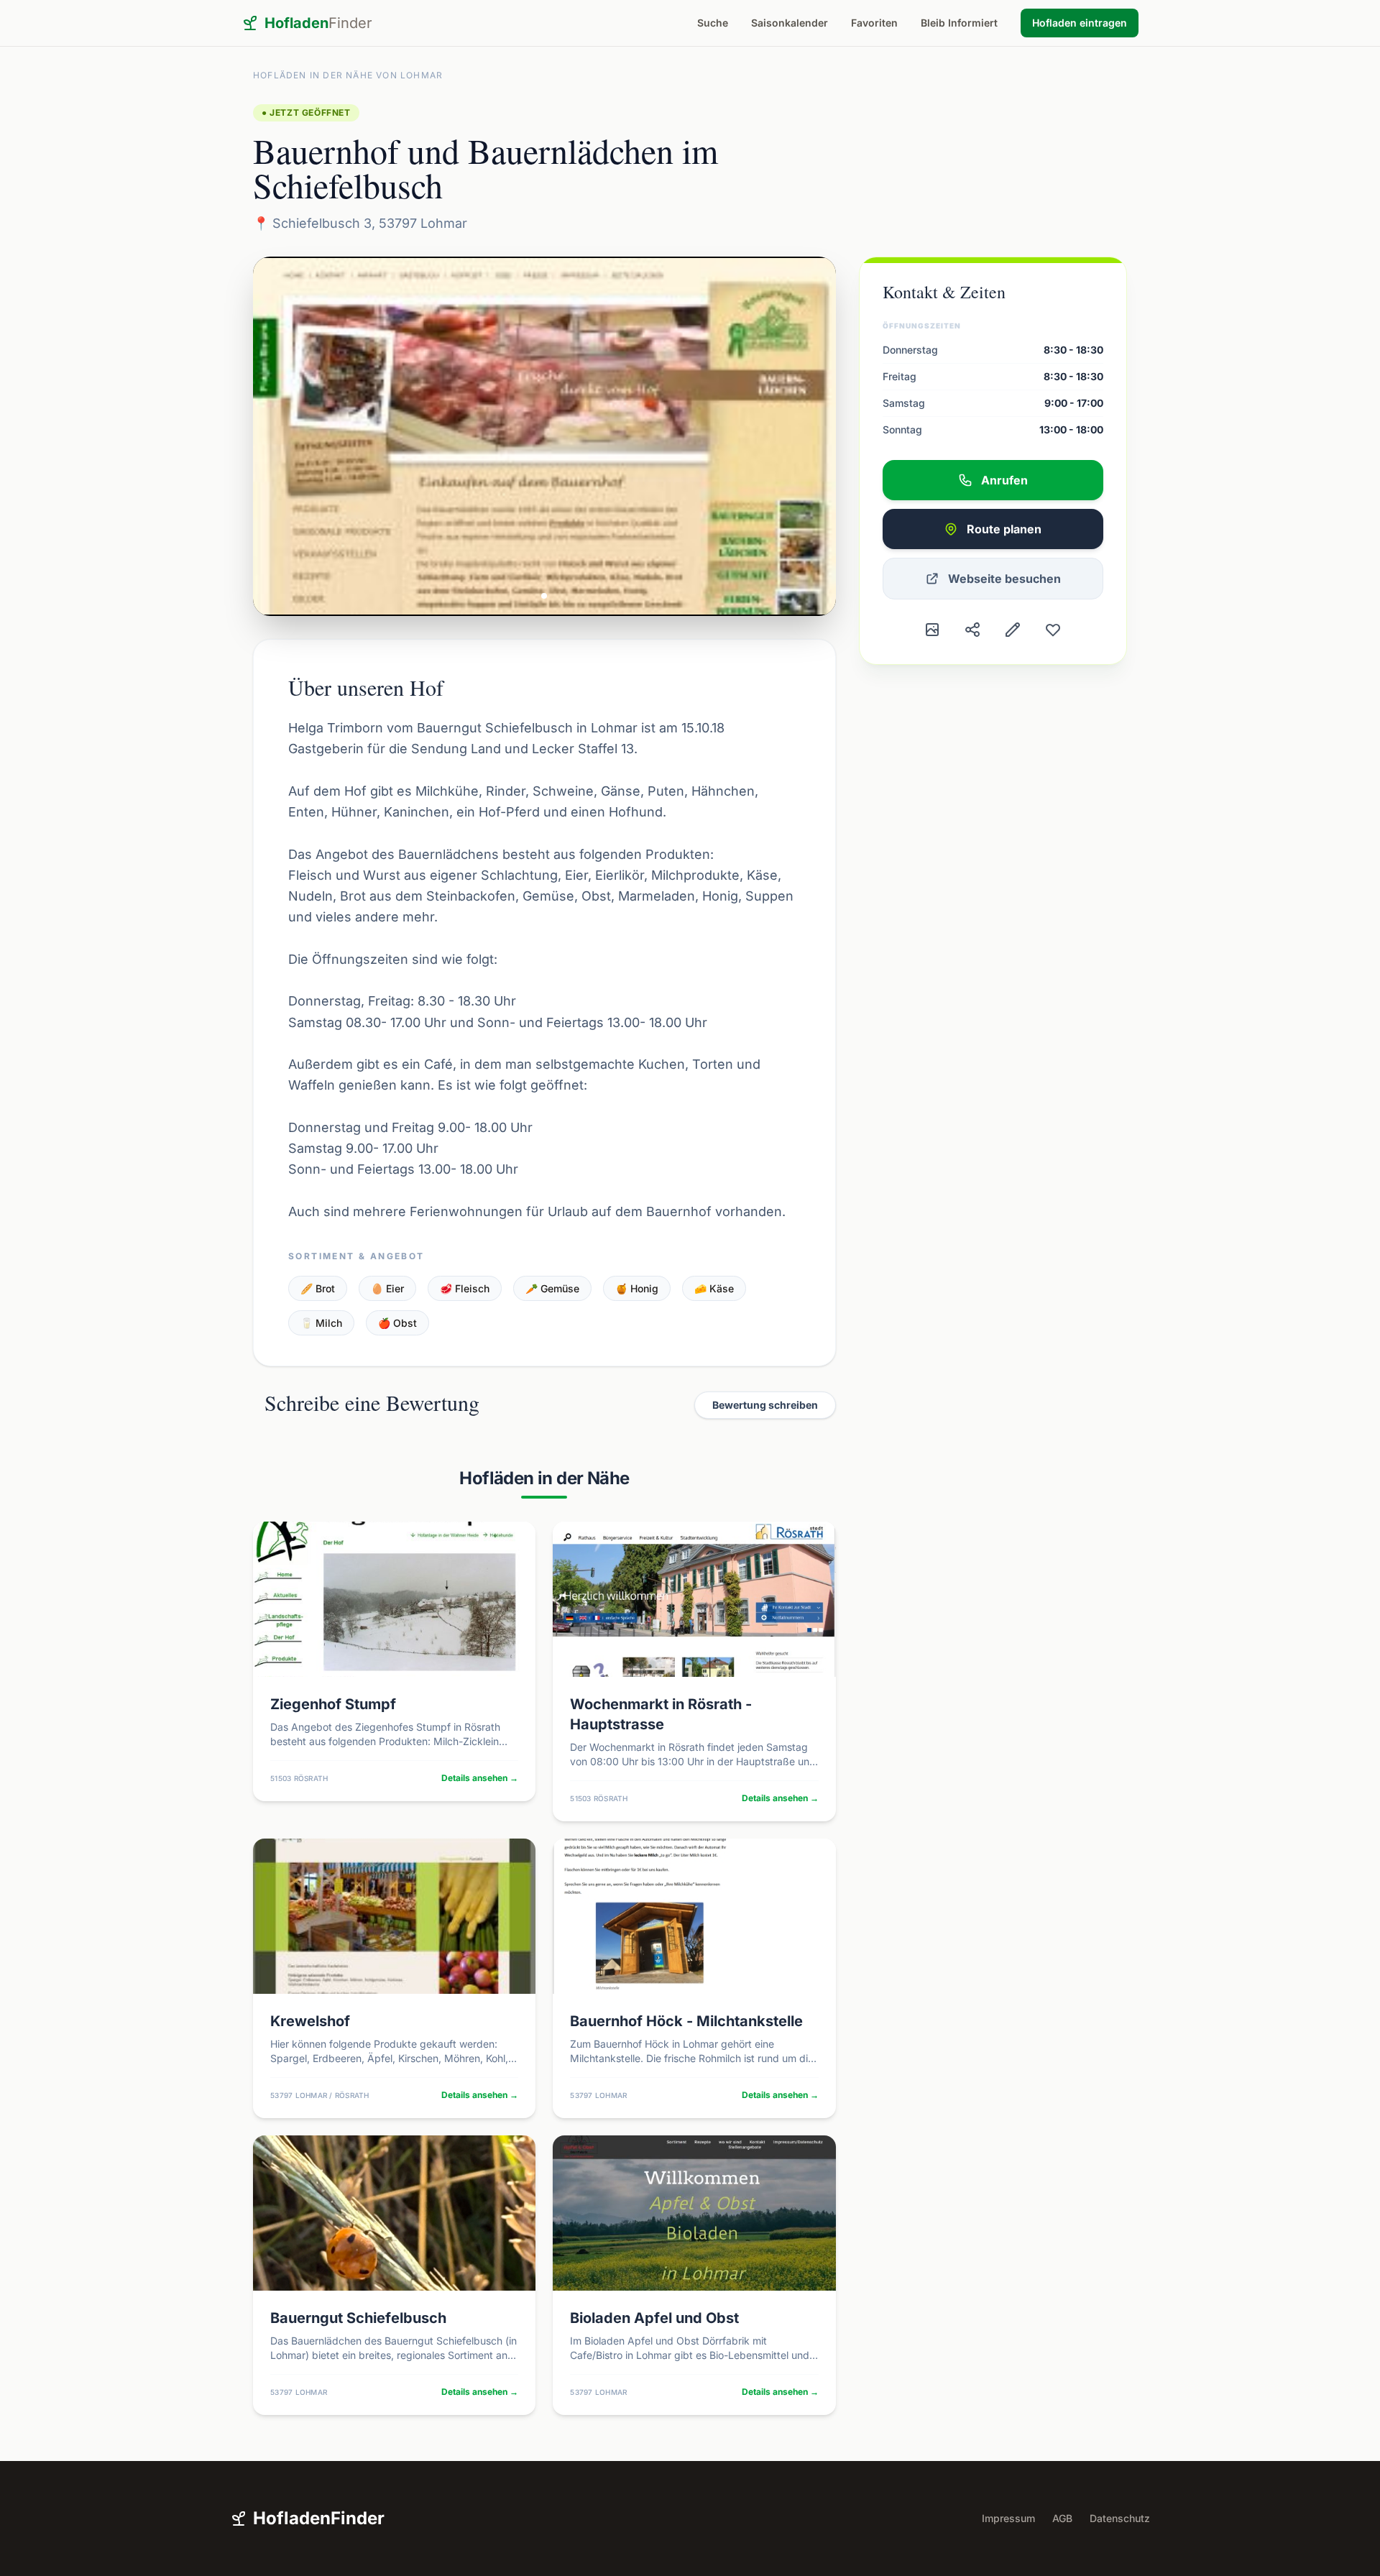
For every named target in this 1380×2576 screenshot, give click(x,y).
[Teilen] (972, 630)
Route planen (1004, 529)
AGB (1062, 2518)
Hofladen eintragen (1080, 23)
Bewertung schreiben (765, 1405)
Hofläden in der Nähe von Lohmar (348, 75)
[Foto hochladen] (932, 630)
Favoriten (874, 23)
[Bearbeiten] (1013, 630)
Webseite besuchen (1004, 579)
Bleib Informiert (959, 23)
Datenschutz (1120, 2518)
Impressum (1008, 2518)
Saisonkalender (790, 23)
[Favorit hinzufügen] (1053, 630)
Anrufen (1004, 480)
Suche (713, 23)
